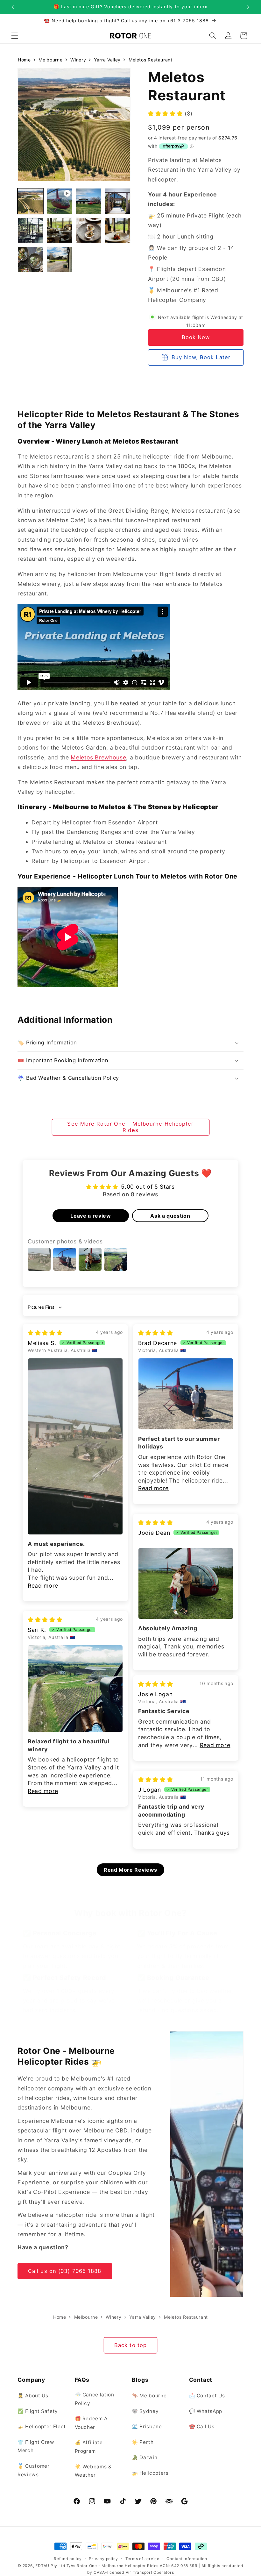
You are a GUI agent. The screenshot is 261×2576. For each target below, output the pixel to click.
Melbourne (50, 60)
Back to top (130, 2345)
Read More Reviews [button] (130, 1870)
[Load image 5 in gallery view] (60, 230)
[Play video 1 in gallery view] (60, 201)
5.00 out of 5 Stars (148, 1187)
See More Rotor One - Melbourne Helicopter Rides (130, 1127)
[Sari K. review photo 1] (75, 1689)
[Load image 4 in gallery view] (30, 230)
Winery (78, 60)
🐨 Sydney (145, 2411)
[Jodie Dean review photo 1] (186, 1584)
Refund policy (68, 2559)
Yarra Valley (107, 60)
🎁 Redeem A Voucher (91, 2423)
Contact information (187, 2559)
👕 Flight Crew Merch (36, 2446)
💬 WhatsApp (206, 2411)
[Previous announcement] (13, 7)
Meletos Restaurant (151, 60)
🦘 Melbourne (149, 2396)
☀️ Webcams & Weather (93, 2471)
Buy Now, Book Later (201, 357)
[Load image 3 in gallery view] (118, 201)
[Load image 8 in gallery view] (30, 259)
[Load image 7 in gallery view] (118, 230)
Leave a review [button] (91, 1216)
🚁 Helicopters (150, 2473)
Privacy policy (103, 2559)
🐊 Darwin (145, 2457)
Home (24, 60)
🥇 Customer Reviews (34, 2470)
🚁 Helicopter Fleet (42, 2427)
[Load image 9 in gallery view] (60, 259)
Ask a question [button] (170, 1216)
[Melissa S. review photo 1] (75, 1446)
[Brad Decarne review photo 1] (186, 1394)
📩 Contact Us (207, 2396)
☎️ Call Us (202, 2427)
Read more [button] (43, 1586)
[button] (15, 36)
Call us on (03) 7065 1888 (65, 2271)
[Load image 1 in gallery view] (30, 201)
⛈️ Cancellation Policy (95, 2399)
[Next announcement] (248, 7)
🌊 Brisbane (147, 2427)
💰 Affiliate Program (89, 2447)
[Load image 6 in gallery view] (89, 230)
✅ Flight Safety (38, 2411)
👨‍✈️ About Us (33, 2396)
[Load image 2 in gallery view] (89, 201)
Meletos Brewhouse (98, 757)
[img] (45, 1333)
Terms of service (142, 2559)
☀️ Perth (143, 2442)
